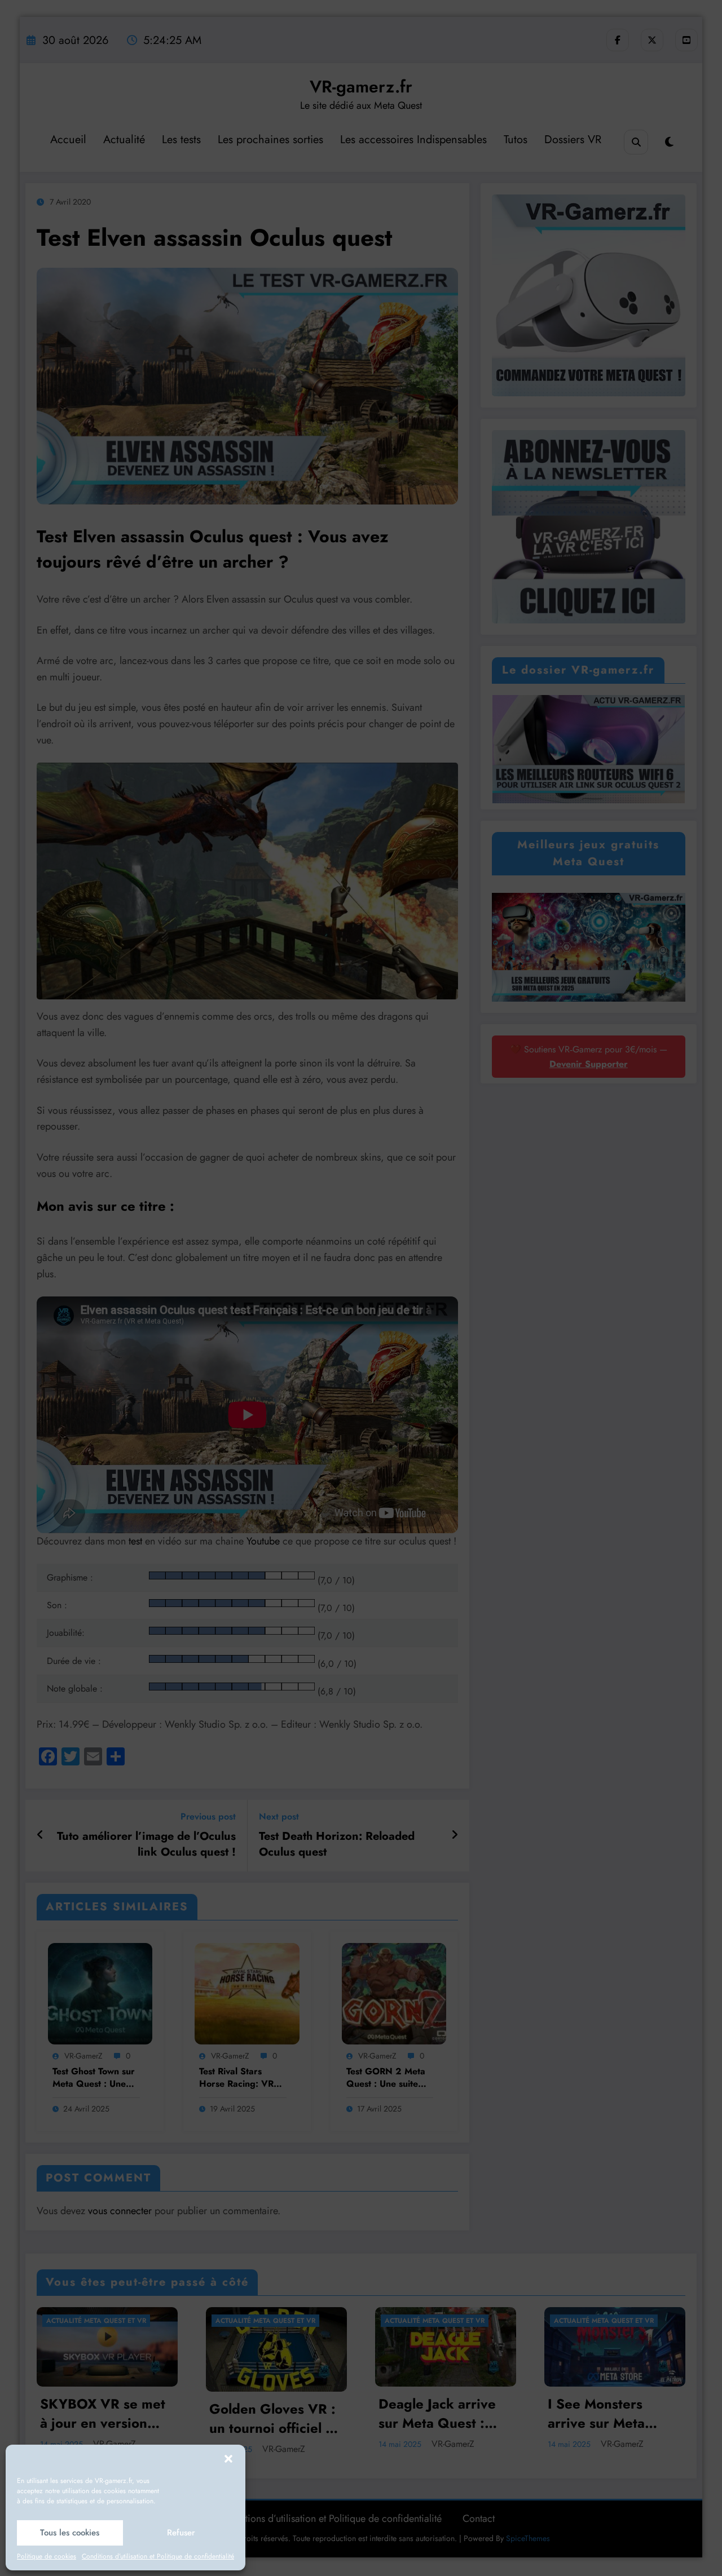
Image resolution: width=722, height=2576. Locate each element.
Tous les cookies (70, 2533)
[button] (228, 2459)
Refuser (181, 2533)
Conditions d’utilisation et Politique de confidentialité (158, 2556)
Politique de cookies (47, 2556)
